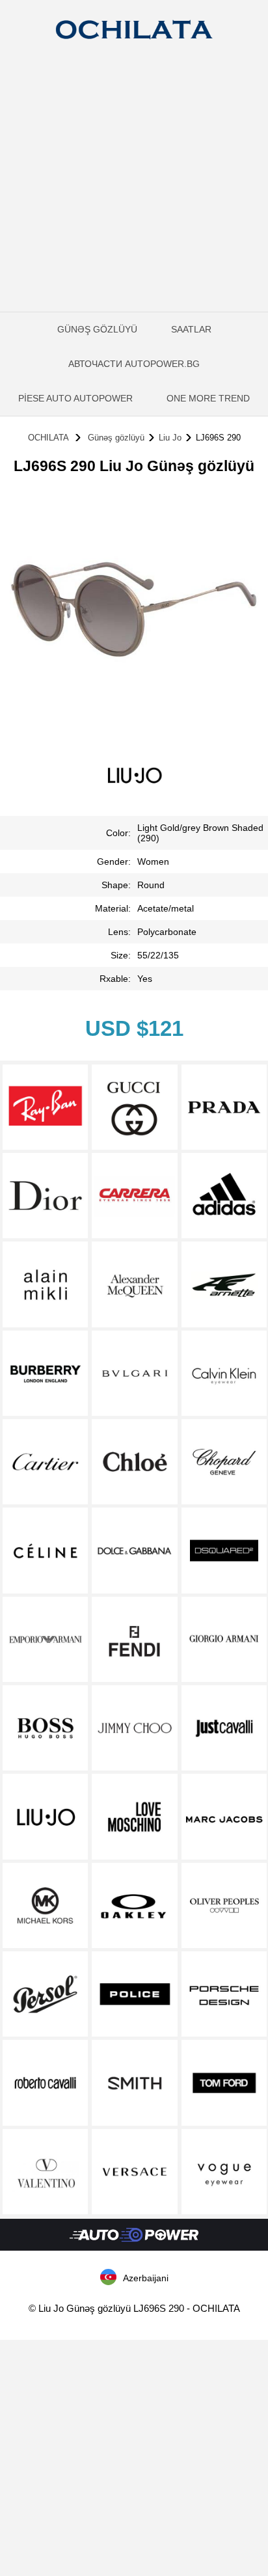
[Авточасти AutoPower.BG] (134, 2247)
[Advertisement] (134, 196)
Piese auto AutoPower (75, 398)
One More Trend (208, 398)
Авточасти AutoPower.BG (134, 364)
